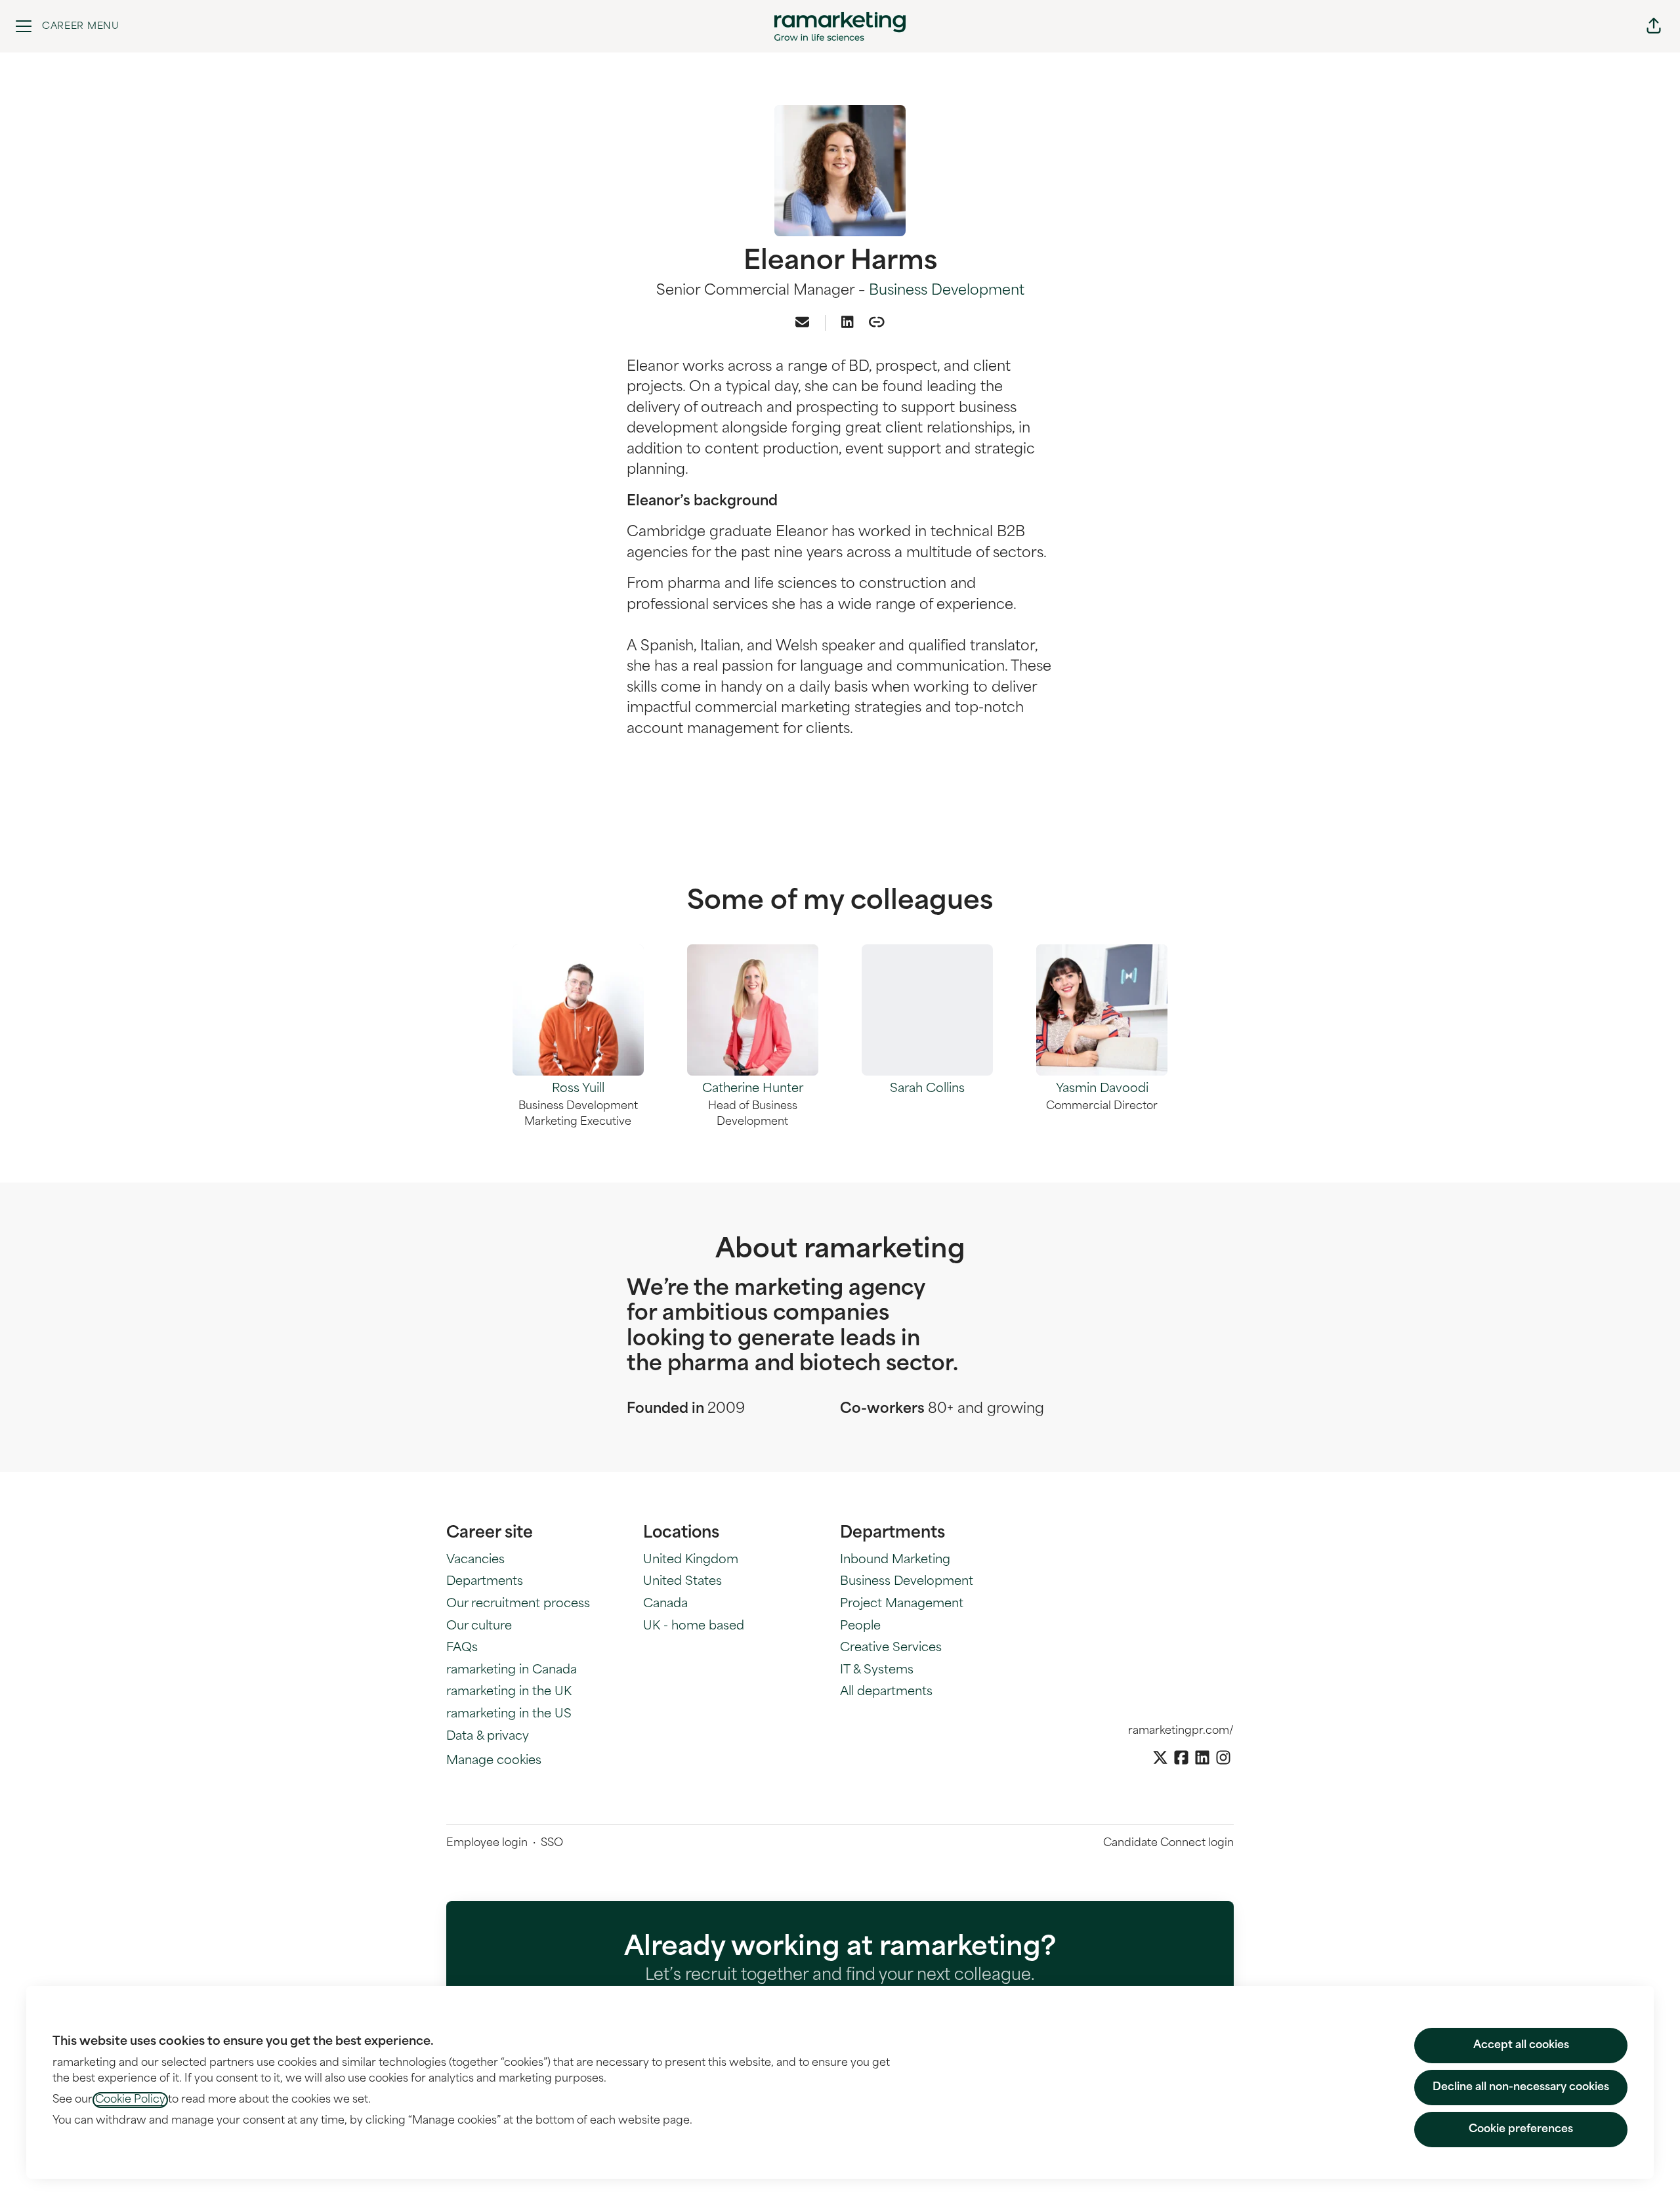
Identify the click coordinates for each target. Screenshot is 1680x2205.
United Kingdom (691, 1561)
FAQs (462, 1648)
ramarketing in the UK (509, 1692)
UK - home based (694, 1627)
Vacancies (475, 1561)
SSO (552, 1843)
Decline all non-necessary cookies (1521, 2088)
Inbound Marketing (895, 1561)
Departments (485, 1582)
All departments (886, 1692)
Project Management (902, 1605)
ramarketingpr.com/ (1181, 1731)
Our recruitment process (518, 1605)
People (860, 1627)
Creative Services (891, 1648)
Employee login (487, 1843)
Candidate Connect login (1168, 1843)
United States (682, 1582)
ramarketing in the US (509, 1715)
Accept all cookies (1521, 2046)
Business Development (947, 291)
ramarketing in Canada (512, 1671)
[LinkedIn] (847, 324)
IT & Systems (877, 1671)
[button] (1654, 26)
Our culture (479, 1627)
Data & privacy (488, 1737)
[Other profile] (877, 324)
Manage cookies (494, 1761)
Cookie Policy (130, 2100)
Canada (665, 1605)
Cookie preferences (1521, 2130)
